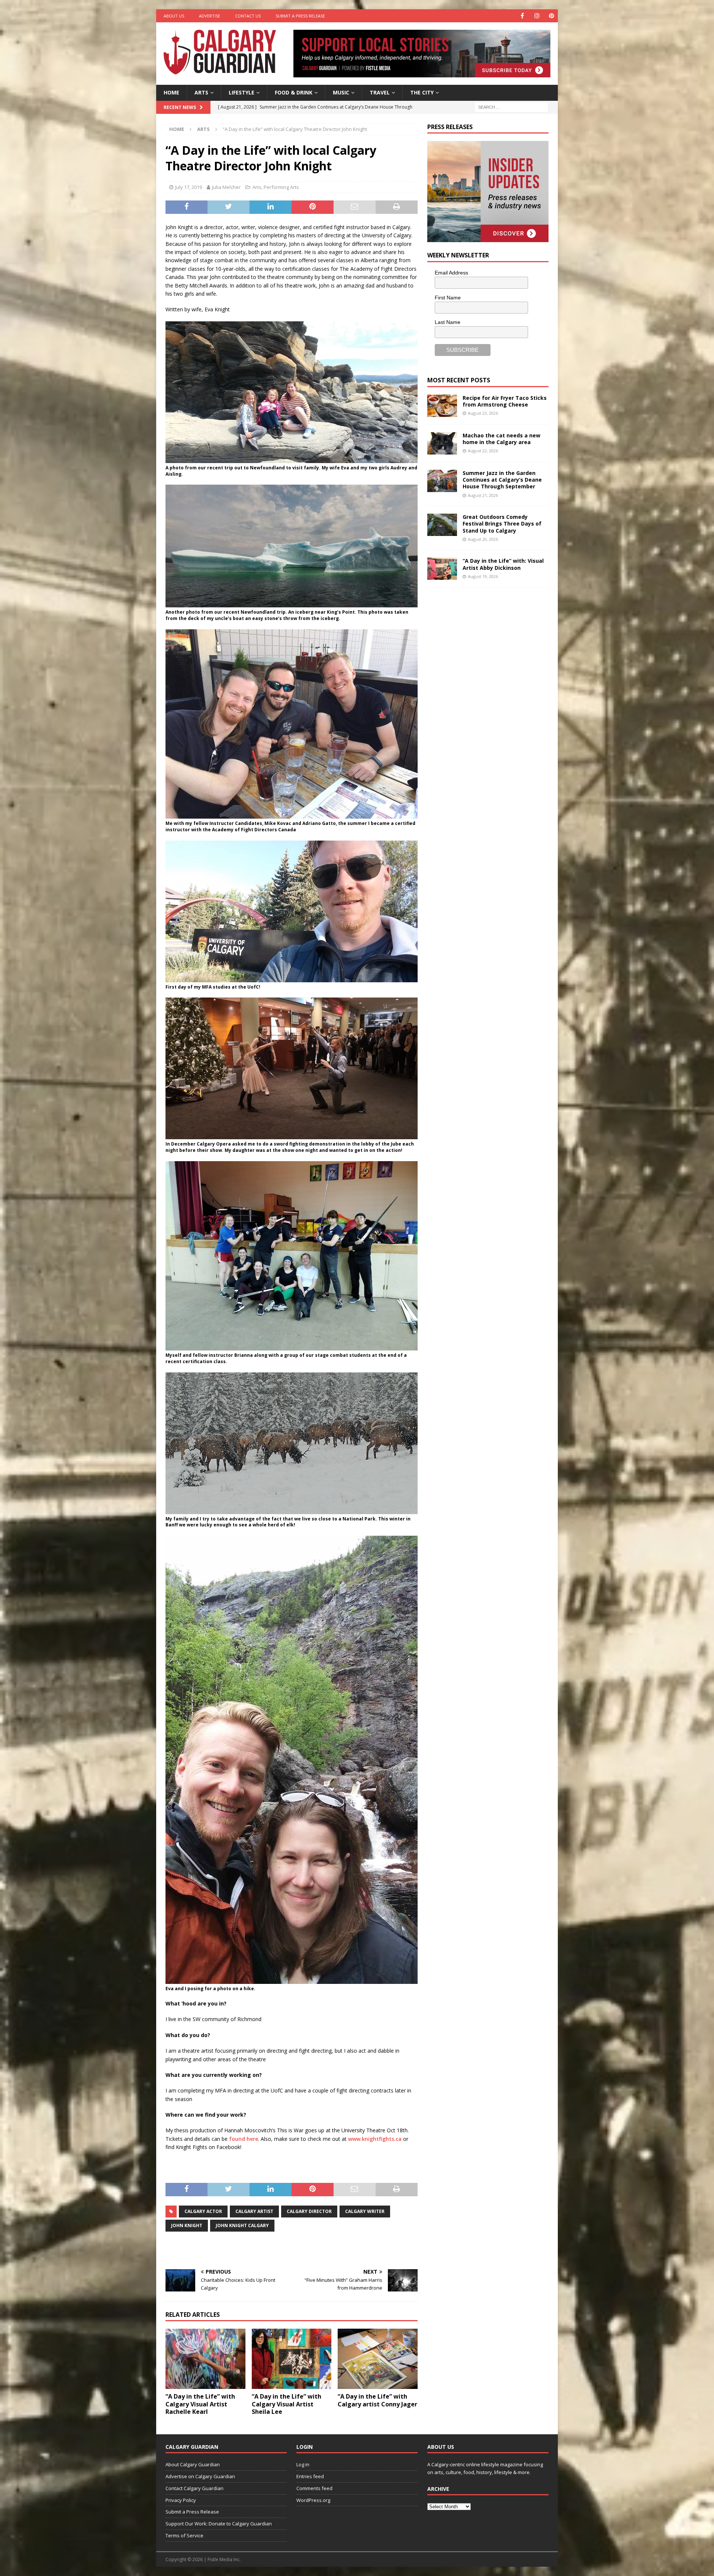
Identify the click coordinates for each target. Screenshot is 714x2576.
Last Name (448, 322)
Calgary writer (365, 2211)
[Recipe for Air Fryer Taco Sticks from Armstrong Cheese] (442, 406)
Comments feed (314, 2488)
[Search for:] (511, 107)
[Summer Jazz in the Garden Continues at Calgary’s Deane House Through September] (442, 481)
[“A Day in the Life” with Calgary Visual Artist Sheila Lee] (292, 2359)
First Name (448, 298)
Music (341, 92)
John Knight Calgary (242, 2225)
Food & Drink (294, 92)
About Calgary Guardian (193, 2464)
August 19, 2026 (483, 576)
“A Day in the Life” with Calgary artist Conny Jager (377, 2400)
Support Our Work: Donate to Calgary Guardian (219, 2524)
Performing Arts (281, 187)
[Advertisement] (483, 709)
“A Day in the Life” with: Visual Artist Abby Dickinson (503, 564)
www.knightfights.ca (375, 2139)
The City (422, 92)
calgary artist (254, 2211)
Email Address (451, 273)
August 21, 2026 (483, 495)
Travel (380, 92)
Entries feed (310, 2476)
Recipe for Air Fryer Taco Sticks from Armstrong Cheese (505, 401)
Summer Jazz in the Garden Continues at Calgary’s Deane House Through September (502, 480)
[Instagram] (537, 16)
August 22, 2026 (483, 451)
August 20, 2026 (483, 539)
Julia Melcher (226, 187)
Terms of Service (184, 2535)
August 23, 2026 (483, 413)
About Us (174, 16)
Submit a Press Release (300, 16)
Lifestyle (242, 92)
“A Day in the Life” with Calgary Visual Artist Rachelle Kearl (200, 2404)
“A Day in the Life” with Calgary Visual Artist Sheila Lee (287, 2404)
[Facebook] (522, 16)
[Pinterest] (551, 16)
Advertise (210, 16)
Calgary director (309, 2211)
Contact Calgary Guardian (194, 2488)
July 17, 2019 (189, 187)
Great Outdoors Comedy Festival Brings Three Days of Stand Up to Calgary (502, 523)
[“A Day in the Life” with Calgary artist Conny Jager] (378, 2359)
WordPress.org (313, 2500)
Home (171, 92)
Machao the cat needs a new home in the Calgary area (501, 439)
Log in (303, 2464)
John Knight (187, 2225)
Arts (201, 92)
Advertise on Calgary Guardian (200, 2476)
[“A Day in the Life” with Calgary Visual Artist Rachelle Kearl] (205, 2359)
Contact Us (248, 16)
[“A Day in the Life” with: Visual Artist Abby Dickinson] (442, 569)
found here (244, 2139)
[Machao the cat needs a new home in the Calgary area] (442, 443)
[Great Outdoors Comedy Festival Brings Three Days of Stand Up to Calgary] (442, 525)
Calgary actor (203, 2211)
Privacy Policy (181, 2500)
